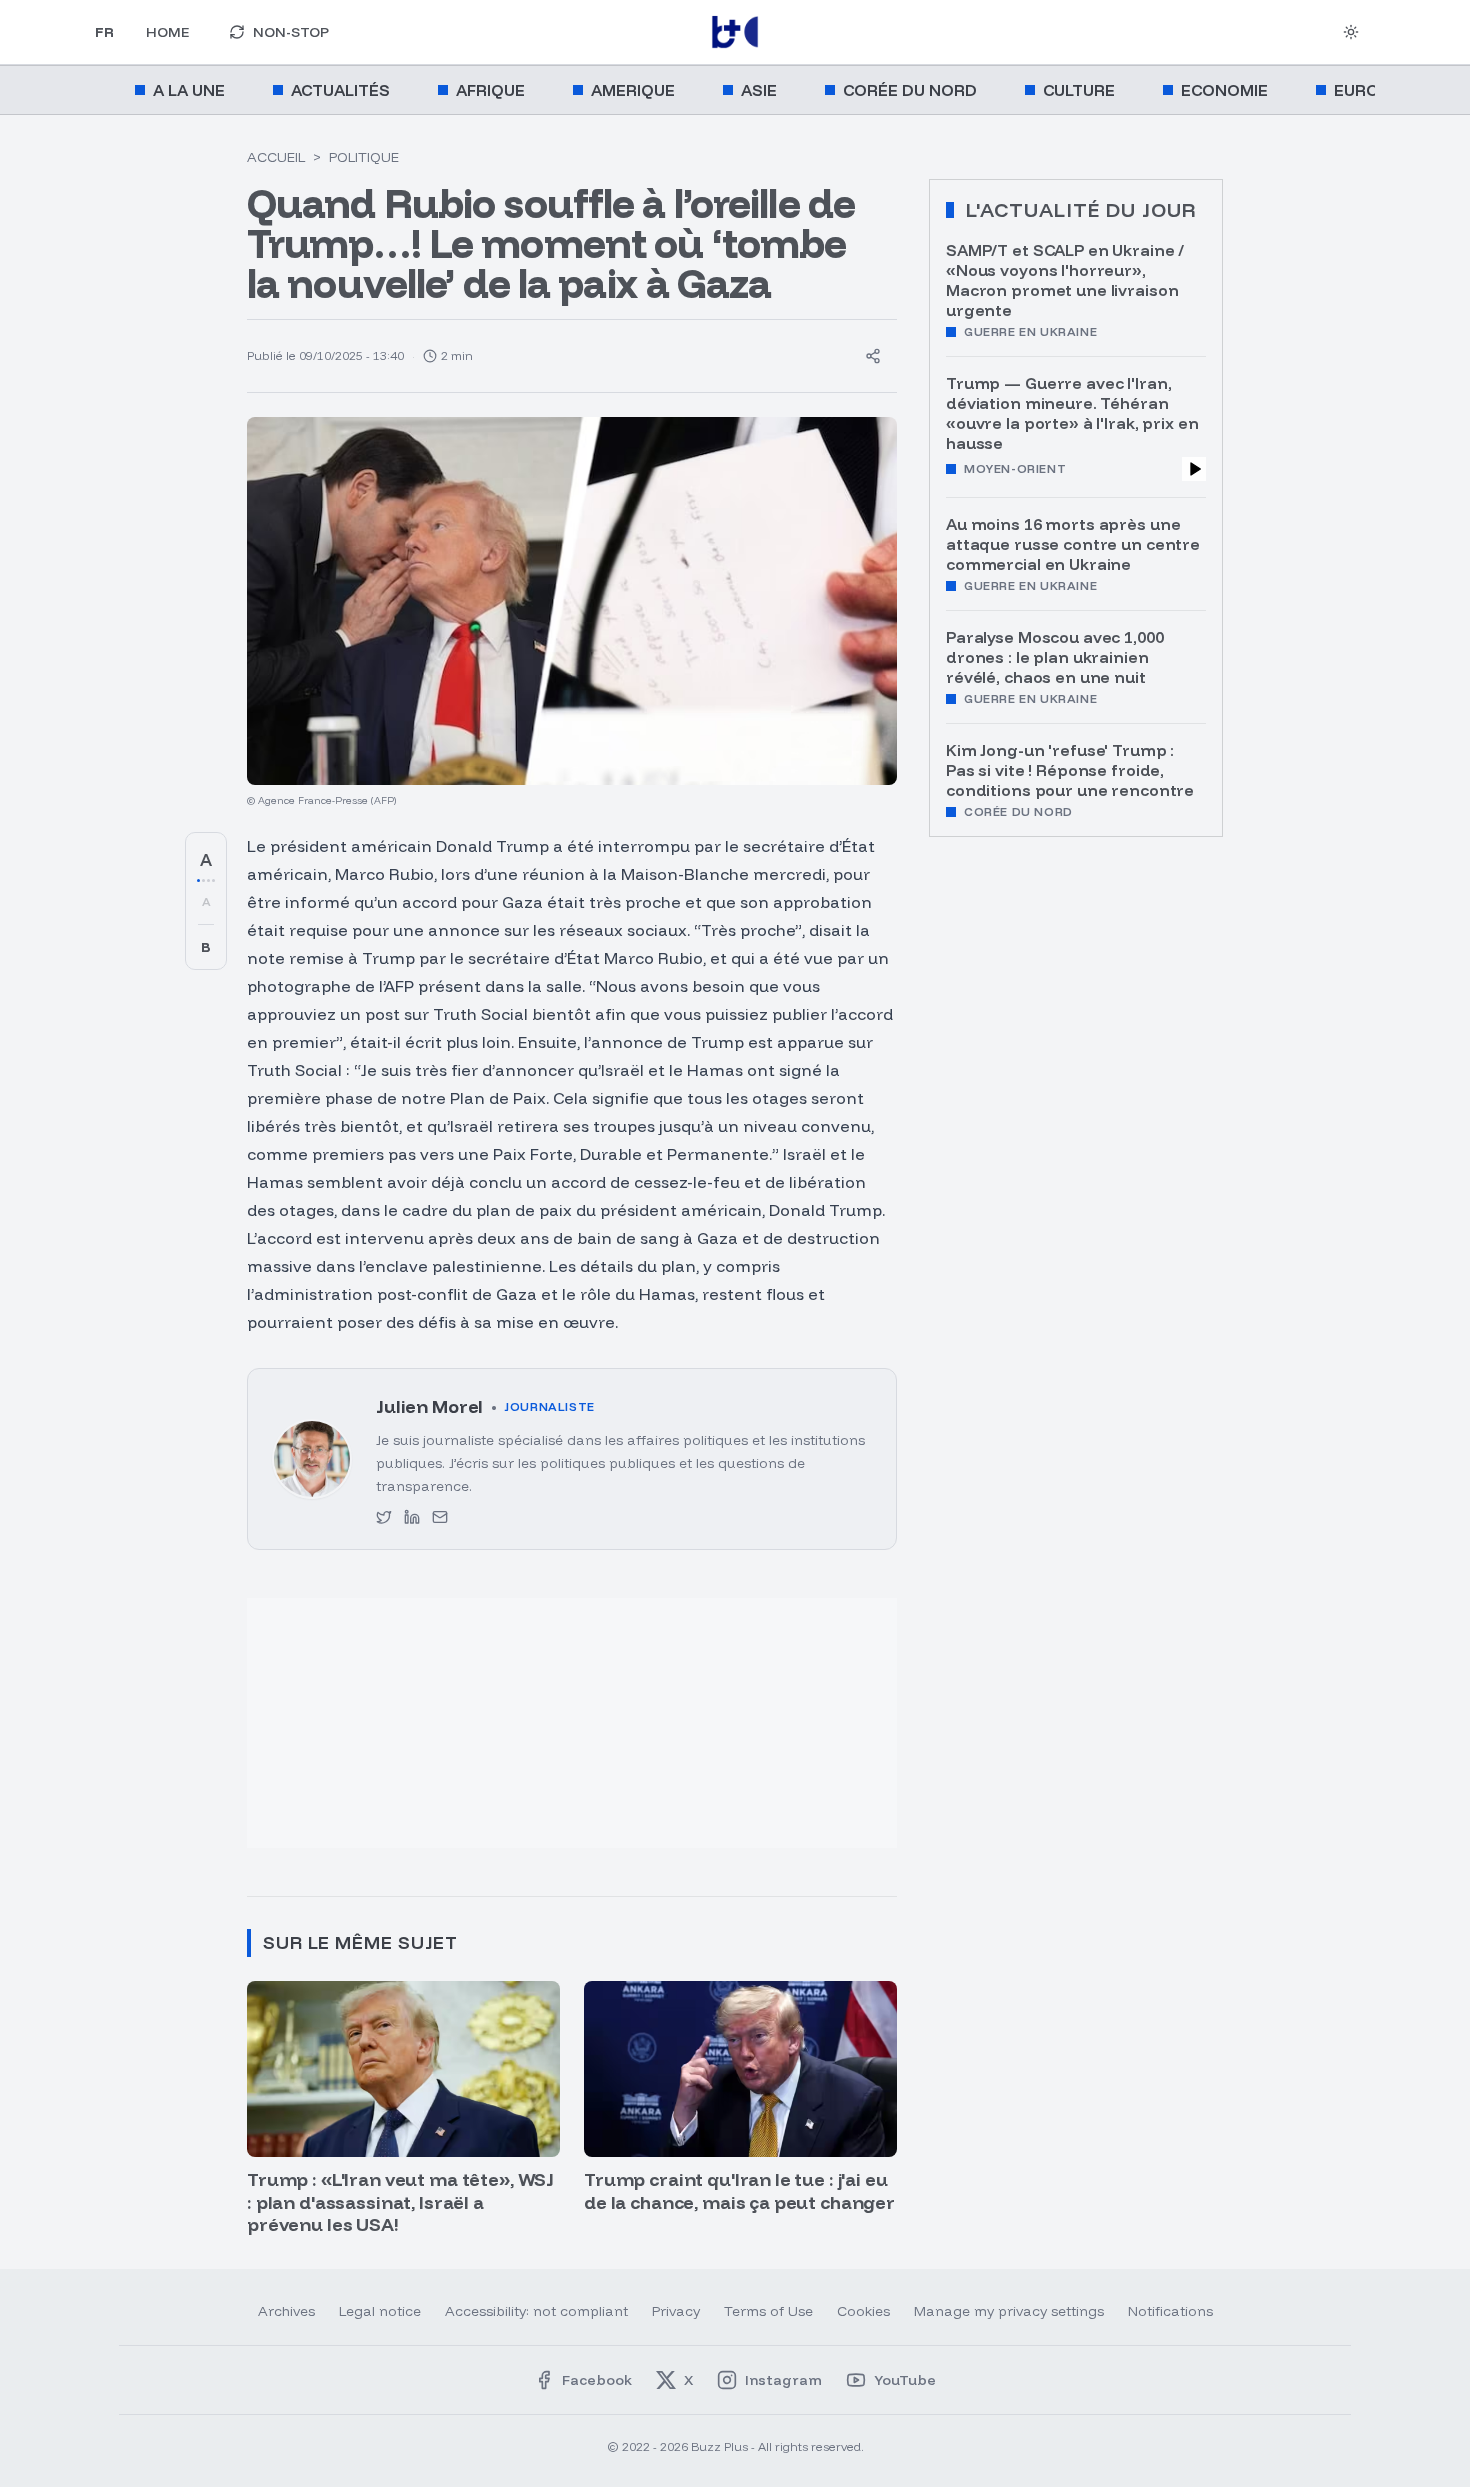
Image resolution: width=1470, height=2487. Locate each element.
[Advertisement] (411, 1733)
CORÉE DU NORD (910, 90)
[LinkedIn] (412, 1517)
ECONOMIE (1224, 90)
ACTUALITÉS (340, 90)
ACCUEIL (276, 157)
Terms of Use (768, 2311)
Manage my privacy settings (1009, 2311)
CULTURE (1079, 90)
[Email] (440, 1517)
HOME (167, 32)
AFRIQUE (490, 90)
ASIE (759, 90)
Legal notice (380, 2311)
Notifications (1170, 2311)
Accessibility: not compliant (536, 2311)
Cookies (863, 2311)
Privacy (676, 2311)
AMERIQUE (633, 90)
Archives (286, 2311)
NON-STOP (291, 32)
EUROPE (1366, 90)
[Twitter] (384, 1517)
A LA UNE (189, 90)
